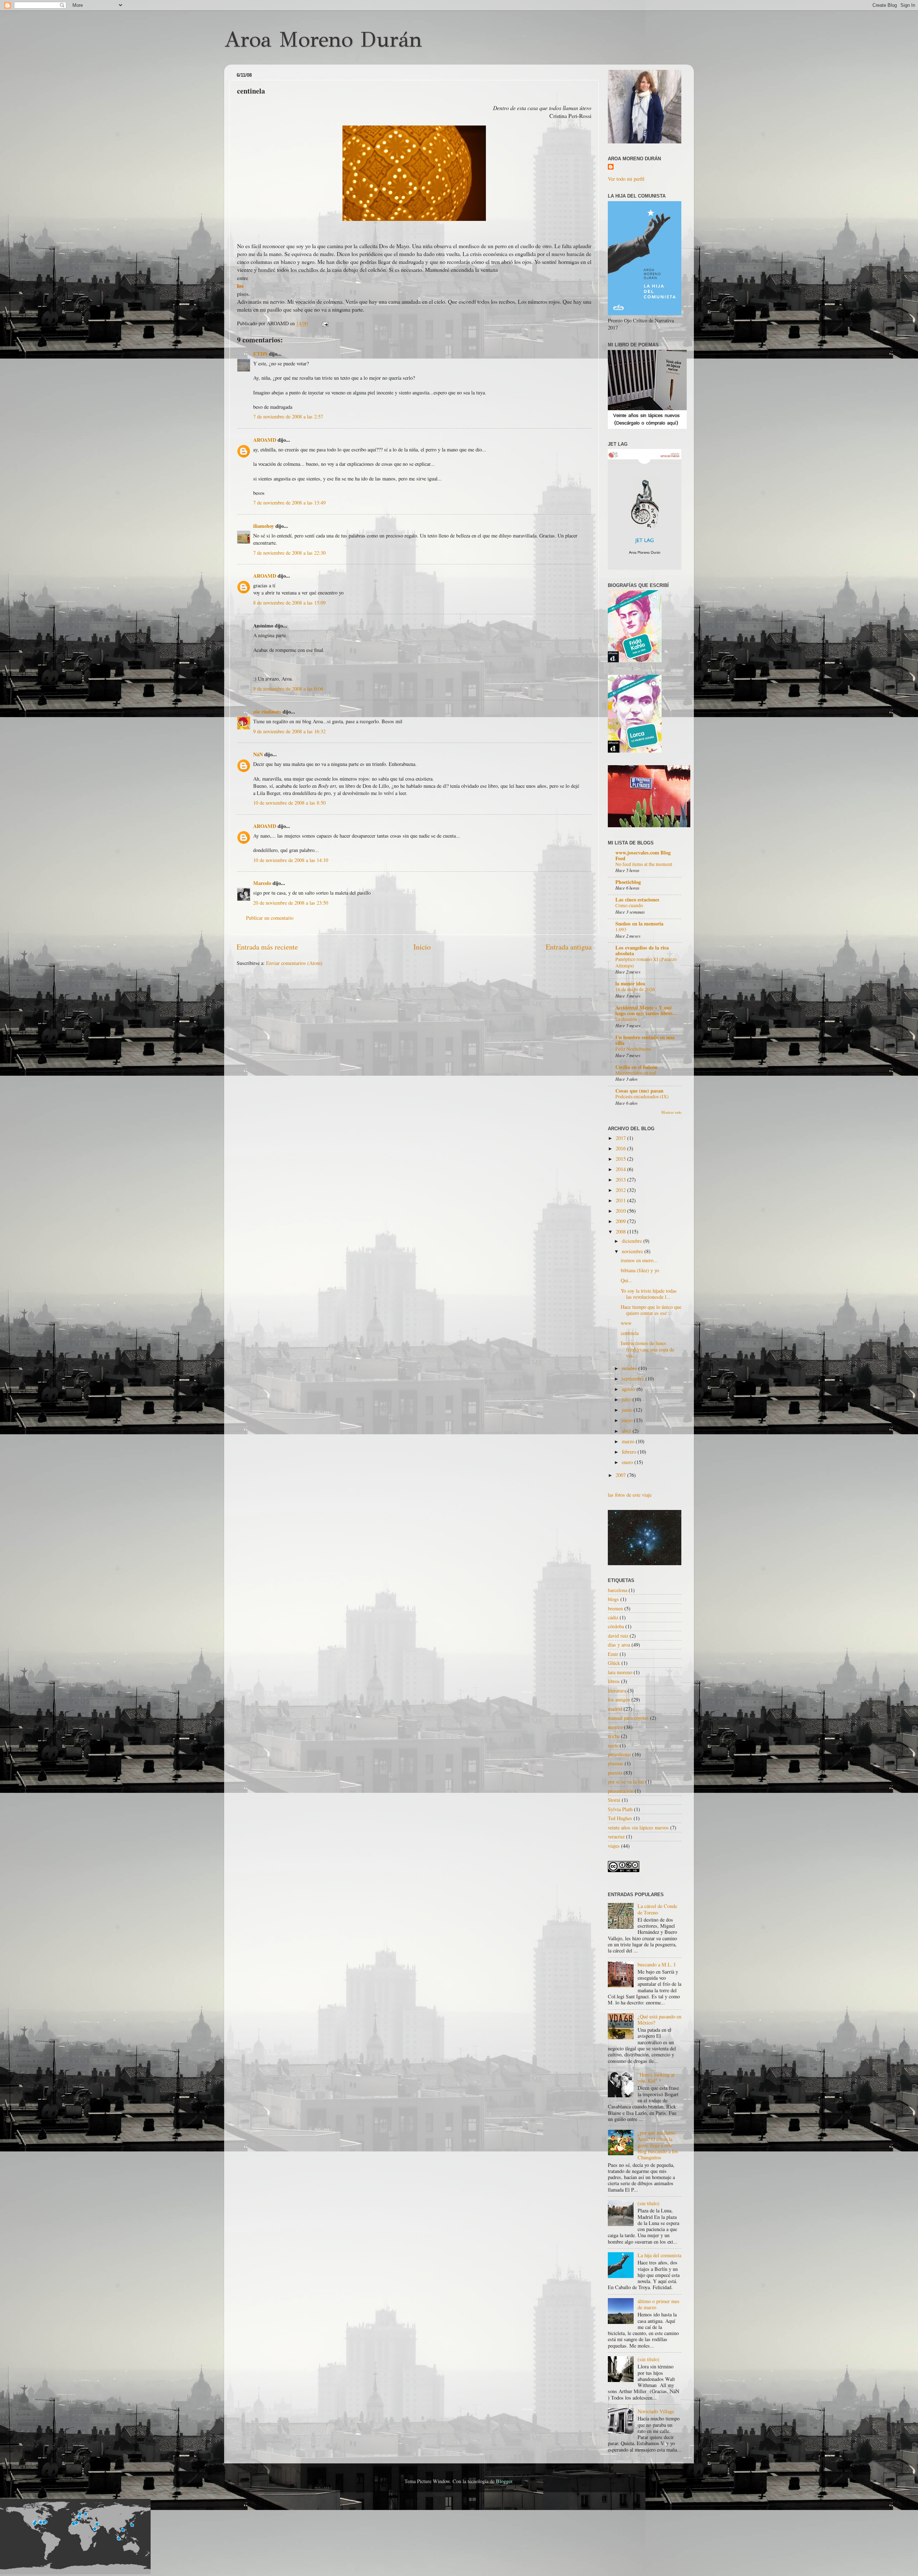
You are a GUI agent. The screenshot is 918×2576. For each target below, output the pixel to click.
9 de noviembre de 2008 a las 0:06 (288, 689)
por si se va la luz (626, 1782)
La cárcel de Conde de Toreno (657, 1909)
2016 (621, 1148)
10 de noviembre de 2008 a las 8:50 (289, 803)
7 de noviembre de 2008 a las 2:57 (288, 416)
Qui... (627, 1280)
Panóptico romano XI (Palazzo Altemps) (646, 962)
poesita (615, 1773)
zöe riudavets (267, 712)
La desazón (626, 1019)
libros (614, 1681)
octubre (630, 1368)
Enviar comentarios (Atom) (294, 963)
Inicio (422, 947)
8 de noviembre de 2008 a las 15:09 (289, 603)
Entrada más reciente (267, 947)
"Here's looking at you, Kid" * (656, 2078)
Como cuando (629, 905)
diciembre (633, 1241)
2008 (621, 1232)
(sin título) (649, 2203)
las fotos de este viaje (630, 1495)
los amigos (619, 1699)
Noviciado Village (656, 2411)
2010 (621, 1211)
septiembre (634, 1379)
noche (614, 1736)
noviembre (633, 1251)
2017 (621, 1138)
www (626, 1323)
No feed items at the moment (644, 864)
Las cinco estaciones (637, 899)
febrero (630, 1452)
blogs (613, 1599)
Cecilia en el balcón (636, 1067)
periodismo (619, 1754)
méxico (615, 1727)
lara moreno (620, 1672)
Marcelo (262, 883)
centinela (630, 1333)
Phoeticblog (628, 882)
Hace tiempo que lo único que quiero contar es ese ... (651, 1310)
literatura (617, 1690)
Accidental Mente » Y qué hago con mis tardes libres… (647, 1010)
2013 (621, 1180)
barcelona (617, 1590)
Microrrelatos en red (636, 1073)
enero (628, 1462)
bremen (615, 1608)
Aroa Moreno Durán (323, 39)
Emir (613, 1654)
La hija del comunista (659, 2255)
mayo (628, 1420)
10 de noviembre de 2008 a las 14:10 (291, 860)
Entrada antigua (569, 947)
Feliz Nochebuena (633, 1049)
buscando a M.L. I (657, 1964)
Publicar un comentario (270, 918)
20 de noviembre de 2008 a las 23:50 (291, 903)
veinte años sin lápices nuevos (638, 1827)
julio (627, 1399)
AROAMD (265, 440)
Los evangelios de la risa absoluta (642, 950)
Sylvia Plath (620, 1809)
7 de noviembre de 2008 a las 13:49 (289, 503)
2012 (621, 1190)
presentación (621, 1791)
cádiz (613, 1617)
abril (627, 1431)
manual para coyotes (628, 1718)
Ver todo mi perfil (626, 179)
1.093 (621, 929)
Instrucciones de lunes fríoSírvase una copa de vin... (647, 1349)
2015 (621, 1159)
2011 (621, 1200)
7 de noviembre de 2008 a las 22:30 (289, 553)
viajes (614, 1846)
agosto (629, 1389)
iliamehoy (264, 526)
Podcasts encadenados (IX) (642, 1097)
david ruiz (618, 1636)
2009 (621, 1221)
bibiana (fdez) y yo (640, 1270)
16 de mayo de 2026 (635, 989)
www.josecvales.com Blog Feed (643, 855)
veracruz (616, 1836)
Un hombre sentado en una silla (645, 1040)
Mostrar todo (671, 1112)
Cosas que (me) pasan (639, 1091)
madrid (615, 1709)
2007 (621, 1475)
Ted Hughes (620, 1818)
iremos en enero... (639, 1260)
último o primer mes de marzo (659, 2304)
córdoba (616, 1626)
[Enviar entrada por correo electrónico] (324, 323)
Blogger (504, 2481)
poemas (616, 1763)
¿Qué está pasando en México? (659, 2019)
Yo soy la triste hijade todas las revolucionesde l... (649, 1294)
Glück (614, 1663)
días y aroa (619, 1645)
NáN (258, 754)
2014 (621, 1169)
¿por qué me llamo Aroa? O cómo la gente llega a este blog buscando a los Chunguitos (658, 2145)
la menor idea (630, 983)
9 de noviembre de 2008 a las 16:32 (289, 731)
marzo (629, 1441)
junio (628, 1410)
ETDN (260, 354)
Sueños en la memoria (639, 924)
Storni (614, 1800)
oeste (613, 1745)
